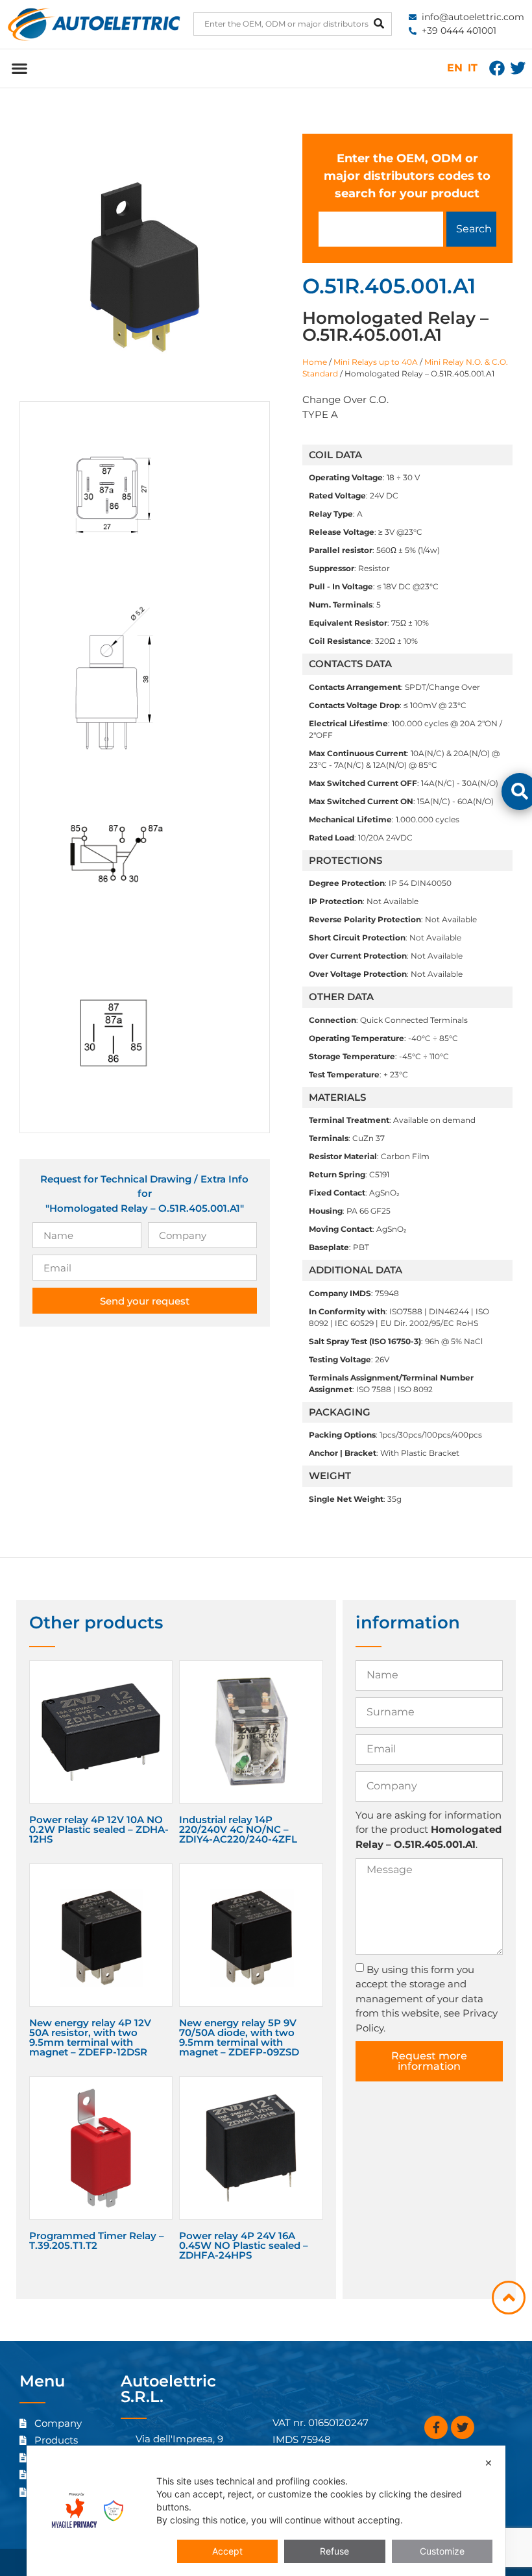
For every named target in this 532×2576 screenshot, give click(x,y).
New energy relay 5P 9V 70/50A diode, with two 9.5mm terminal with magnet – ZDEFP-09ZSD (239, 2037)
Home (315, 362)
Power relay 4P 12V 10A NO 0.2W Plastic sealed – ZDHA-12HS (99, 1829)
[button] (19, 68)
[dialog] (266, 2511)
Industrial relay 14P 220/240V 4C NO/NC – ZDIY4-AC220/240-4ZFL (238, 1829)
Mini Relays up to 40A (376, 362)
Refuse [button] (334, 2551)
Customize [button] (442, 2551)
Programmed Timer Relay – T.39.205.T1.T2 (97, 2240)
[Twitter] (518, 68)
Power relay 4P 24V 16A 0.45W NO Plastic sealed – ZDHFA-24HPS (244, 2245)
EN (455, 68)
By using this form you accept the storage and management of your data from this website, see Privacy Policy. (427, 1998)
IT (473, 68)
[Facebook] (497, 68)
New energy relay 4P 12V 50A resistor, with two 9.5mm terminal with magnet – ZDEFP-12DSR (90, 2037)
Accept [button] (227, 2551)
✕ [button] (489, 2463)
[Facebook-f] (436, 2427)
